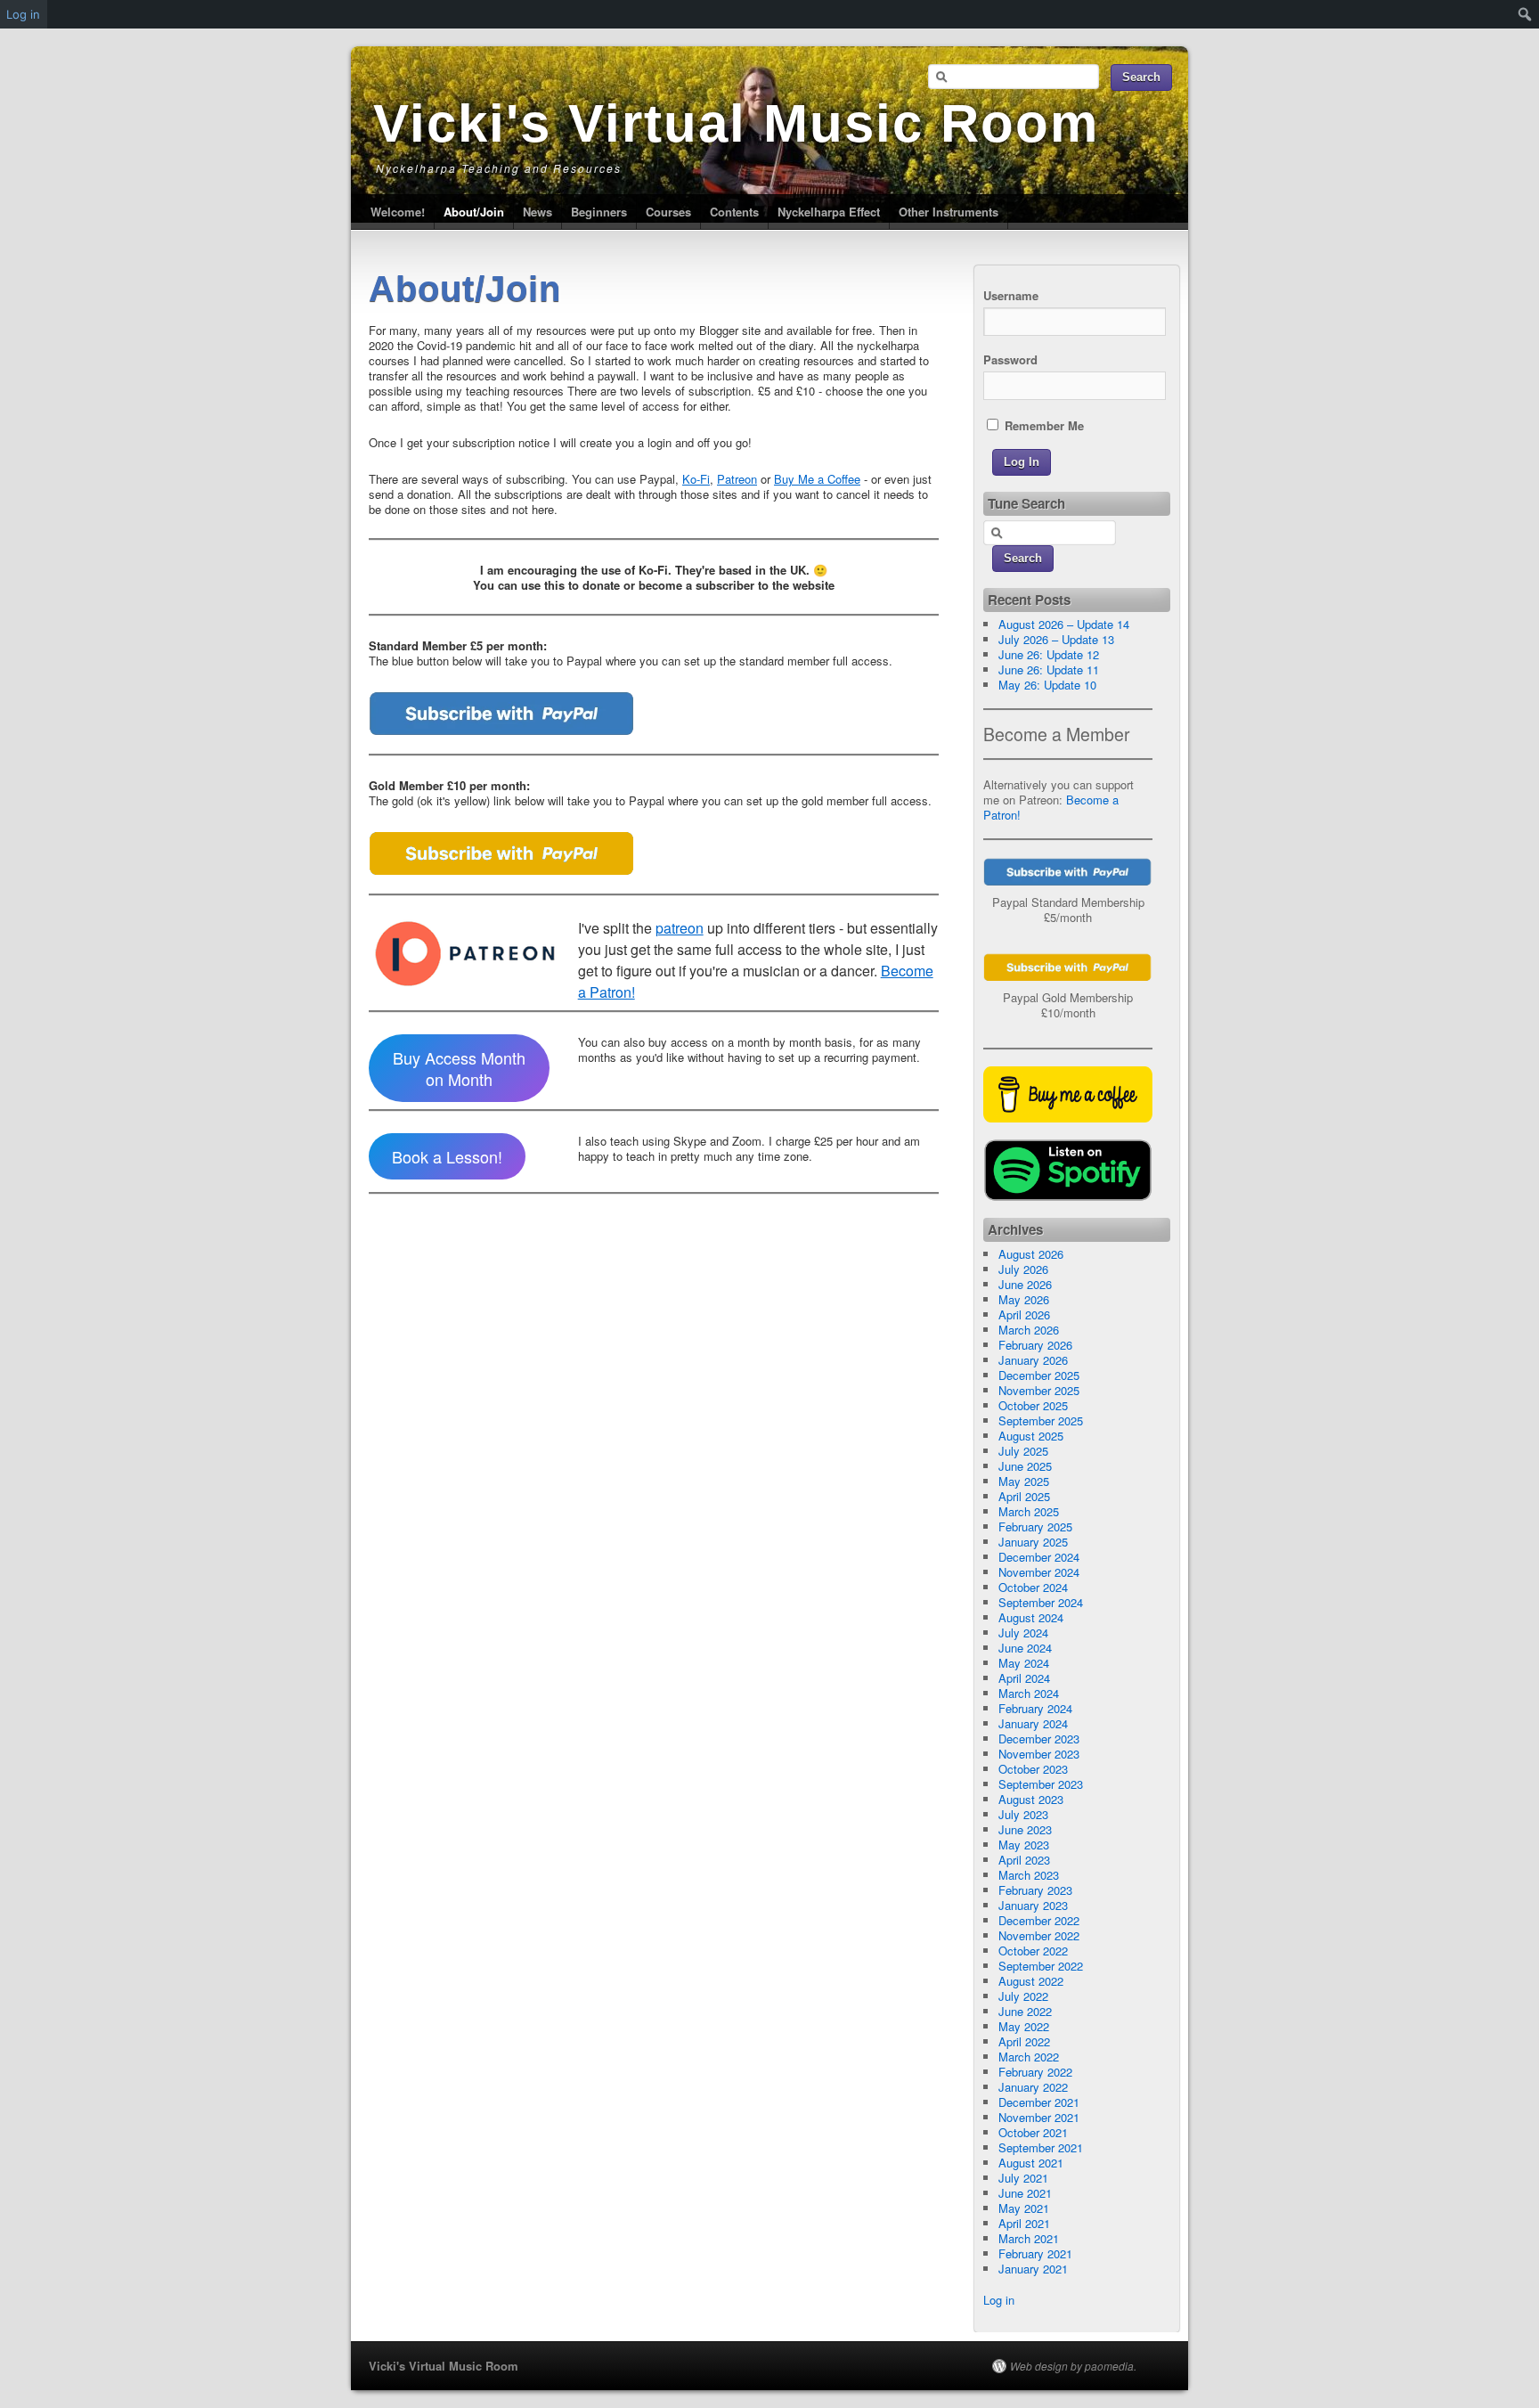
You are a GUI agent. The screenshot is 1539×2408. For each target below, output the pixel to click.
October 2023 (1033, 1769)
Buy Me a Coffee (817, 479)
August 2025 (1031, 1436)
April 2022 (1024, 2041)
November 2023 (1039, 1754)
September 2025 (1041, 1420)
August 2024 (1031, 1617)
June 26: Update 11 (1049, 669)
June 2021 (1025, 2193)
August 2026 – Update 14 (1064, 624)
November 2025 (1039, 1390)
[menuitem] (1525, 14)
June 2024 (1025, 1648)
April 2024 (1024, 1678)
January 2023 (1033, 1905)
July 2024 (1023, 1633)
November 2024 (1039, 1572)
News (537, 212)
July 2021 (1023, 2178)
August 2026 (1031, 1254)
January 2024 (1033, 1723)
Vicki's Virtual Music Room (736, 123)
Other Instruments (949, 212)
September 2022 (1041, 1966)
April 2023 (1024, 1860)
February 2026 (1035, 1345)
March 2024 (1029, 1693)
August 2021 (1031, 2163)
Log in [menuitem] (23, 14)
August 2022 (1031, 1981)
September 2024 (1041, 1602)
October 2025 (1033, 1405)
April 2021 (1024, 2223)
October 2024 (1033, 1587)
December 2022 (1039, 1920)
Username (1011, 295)
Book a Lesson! (447, 1156)
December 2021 (1039, 2102)
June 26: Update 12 (1049, 654)
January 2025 (1033, 1542)
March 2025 (1029, 1511)
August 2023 (1031, 1799)
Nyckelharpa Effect (829, 212)
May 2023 (1024, 1845)
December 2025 (1039, 1375)
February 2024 (1035, 1708)
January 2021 (1033, 2269)
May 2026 (1024, 1299)
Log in (999, 2300)
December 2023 (1039, 1739)
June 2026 (1025, 1284)
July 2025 (1023, 1451)
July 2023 (1023, 1814)
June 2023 (1025, 1829)
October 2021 (1033, 2132)
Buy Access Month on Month (459, 1068)
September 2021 (1041, 2147)
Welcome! (398, 212)
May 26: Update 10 (1047, 685)
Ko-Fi (696, 479)
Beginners (599, 212)
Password (1010, 359)
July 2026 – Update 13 (1056, 639)
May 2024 (1024, 1663)
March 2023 (1029, 1875)
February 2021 (1035, 2253)
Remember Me (1042, 425)
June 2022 (1025, 2011)
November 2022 (1039, 1935)
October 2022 (1033, 1951)
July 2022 (1023, 1996)
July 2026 (1023, 1269)
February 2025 (1035, 1526)
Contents (734, 212)
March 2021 (1029, 2238)
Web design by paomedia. (1073, 2366)
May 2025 (1024, 1481)
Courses (668, 212)
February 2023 (1035, 1890)
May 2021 (1024, 2208)
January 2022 (1033, 2087)
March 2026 (1029, 1330)
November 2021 (1039, 2117)
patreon (680, 928)
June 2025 (1025, 1466)
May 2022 (1024, 2026)
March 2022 (1029, 2057)
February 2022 (1035, 2072)
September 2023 (1041, 1784)
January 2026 (1033, 1360)
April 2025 (1024, 1496)
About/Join (474, 212)
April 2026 (1024, 1314)
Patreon (737, 479)
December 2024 (1039, 1557)
